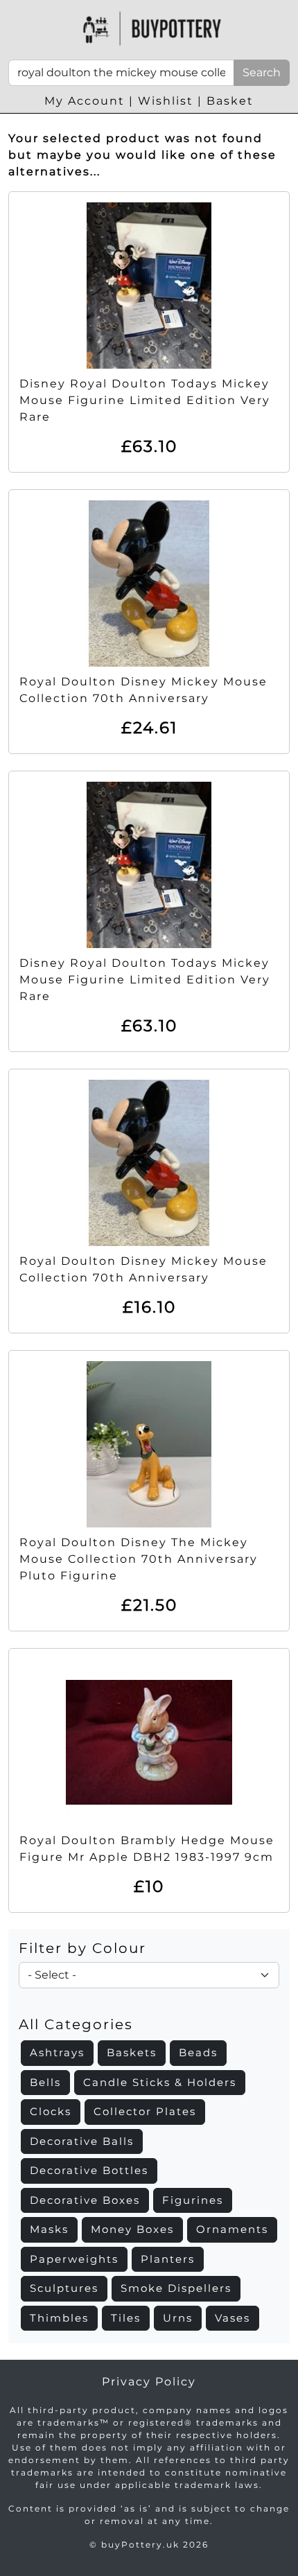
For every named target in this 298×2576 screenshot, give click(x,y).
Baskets (132, 2052)
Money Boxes (132, 2229)
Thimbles (59, 2318)
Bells (45, 2082)
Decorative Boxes (85, 2200)
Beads (198, 2052)
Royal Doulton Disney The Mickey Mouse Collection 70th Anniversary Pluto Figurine (139, 1559)
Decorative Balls (82, 2141)
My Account (85, 101)
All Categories (76, 2024)
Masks (49, 2229)
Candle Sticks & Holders (160, 2082)
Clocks (51, 2111)
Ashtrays (57, 2052)
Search (262, 72)
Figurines (193, 2200)
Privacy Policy (149, 2382)
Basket (230, 101)
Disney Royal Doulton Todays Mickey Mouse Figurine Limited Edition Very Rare (145, 400)
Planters (168, 2259)
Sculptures (64, 2288)
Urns (178, 2318)
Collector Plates (145, 2111)
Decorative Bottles (89, 2170)
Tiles (126, 2318)
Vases (233, 2318)
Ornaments (232, 2229)
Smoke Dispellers (176, 2288)
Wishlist (166, 101)
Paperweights (74, 2259)
